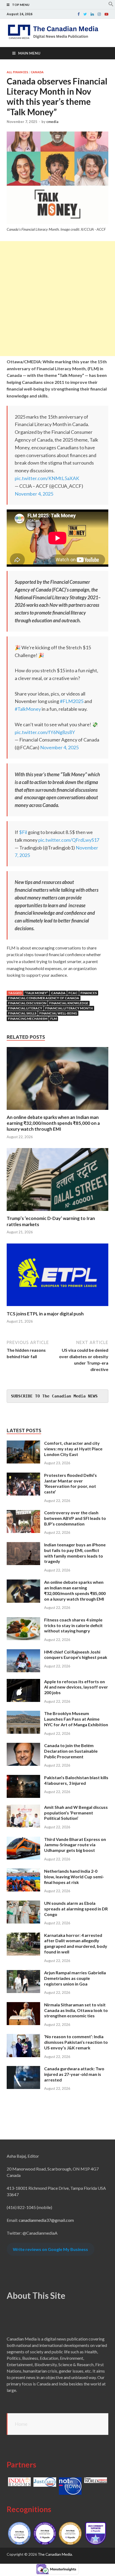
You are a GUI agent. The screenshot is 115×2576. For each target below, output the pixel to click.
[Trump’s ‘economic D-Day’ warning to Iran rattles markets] (57, 1212)
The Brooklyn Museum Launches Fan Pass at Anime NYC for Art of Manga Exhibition (76, 1719)
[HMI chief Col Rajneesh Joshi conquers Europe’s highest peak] (23, 1652)
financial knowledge (69, 1003)
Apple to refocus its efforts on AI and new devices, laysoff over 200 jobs (76, 1687)
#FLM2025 (72, 701)
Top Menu (21, 5)
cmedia (52, 122)
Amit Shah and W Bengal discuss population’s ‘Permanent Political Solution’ (76, 1813)
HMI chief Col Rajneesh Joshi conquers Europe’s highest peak (76, 1655)
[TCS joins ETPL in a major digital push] (57, 1308)
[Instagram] (99, 14)
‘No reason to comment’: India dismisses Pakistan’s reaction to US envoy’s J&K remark (76, 2042)
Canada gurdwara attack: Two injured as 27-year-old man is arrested (74, 2074)
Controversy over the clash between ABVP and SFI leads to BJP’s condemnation (75, 1518)
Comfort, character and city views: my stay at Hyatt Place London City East (73, 1449)
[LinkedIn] (92, 14)
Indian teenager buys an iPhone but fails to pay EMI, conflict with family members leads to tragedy (75, 1553)
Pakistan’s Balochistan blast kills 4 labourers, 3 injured (76, 1780)
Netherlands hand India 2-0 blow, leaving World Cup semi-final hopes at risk (74, 1877)
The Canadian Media (55, 2554)
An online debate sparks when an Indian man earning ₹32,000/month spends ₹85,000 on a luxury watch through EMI (53, 1123)
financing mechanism (28, 1019)
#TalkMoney (28, 709)
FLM (53, 1019)
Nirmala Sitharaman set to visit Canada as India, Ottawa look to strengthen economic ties (76, 2010)
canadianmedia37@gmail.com (46, 2220)
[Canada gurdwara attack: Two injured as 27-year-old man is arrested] (23, 2069)
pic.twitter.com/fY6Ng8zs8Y (45, 732)
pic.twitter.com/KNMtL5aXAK (47, 478)
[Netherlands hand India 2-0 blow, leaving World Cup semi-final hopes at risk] (23, 1872)
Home (21, 2424)
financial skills (22, 1013)
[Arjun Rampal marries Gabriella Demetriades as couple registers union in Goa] (23, 1973)
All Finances (17, 72)
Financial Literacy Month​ (69, 1008)
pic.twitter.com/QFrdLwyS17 (69, 840)
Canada (37, 72)
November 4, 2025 (34, 494)
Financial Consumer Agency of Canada (44, 998)
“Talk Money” (36, 993)
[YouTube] (106, 14)
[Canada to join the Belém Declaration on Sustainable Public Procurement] (23, 1746)
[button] (111, 5)
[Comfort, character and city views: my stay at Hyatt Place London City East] (23, 1444)
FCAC (73, 993)
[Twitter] (85, 14)
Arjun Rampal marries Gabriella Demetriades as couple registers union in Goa (75, 1978)
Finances (89, 993)
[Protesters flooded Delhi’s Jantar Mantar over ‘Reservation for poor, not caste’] (23, 1476)
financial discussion (27, 1003)
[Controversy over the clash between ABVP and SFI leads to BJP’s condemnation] (23, 1513)
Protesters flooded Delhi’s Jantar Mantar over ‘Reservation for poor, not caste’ (70, 1483)
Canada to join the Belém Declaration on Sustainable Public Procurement (71, 1751)
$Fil (23, 832)
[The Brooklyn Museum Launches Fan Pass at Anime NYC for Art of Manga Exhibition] (23, 1714)
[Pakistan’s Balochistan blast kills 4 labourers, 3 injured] (23, 1778)
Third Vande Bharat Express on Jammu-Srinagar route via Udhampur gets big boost (75, 1845)
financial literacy (25, 1008)
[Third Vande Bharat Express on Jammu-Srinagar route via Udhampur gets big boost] (23, 1840)
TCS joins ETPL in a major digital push (45, 1314)
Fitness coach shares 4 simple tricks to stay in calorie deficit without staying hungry (73, 1625)
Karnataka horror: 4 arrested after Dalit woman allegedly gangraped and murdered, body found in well (76, 1943)
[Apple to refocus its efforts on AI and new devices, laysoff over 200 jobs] (23, 1682)
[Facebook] (79, 14)
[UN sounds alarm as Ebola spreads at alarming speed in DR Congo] (23, 1904)
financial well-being (58, 1013)
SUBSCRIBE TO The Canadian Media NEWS (54, 1396)
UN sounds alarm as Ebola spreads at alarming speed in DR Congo (76, 1909)
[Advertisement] (57, 299)
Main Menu (29, 53)
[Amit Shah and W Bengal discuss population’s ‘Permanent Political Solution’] (23, 1808)
